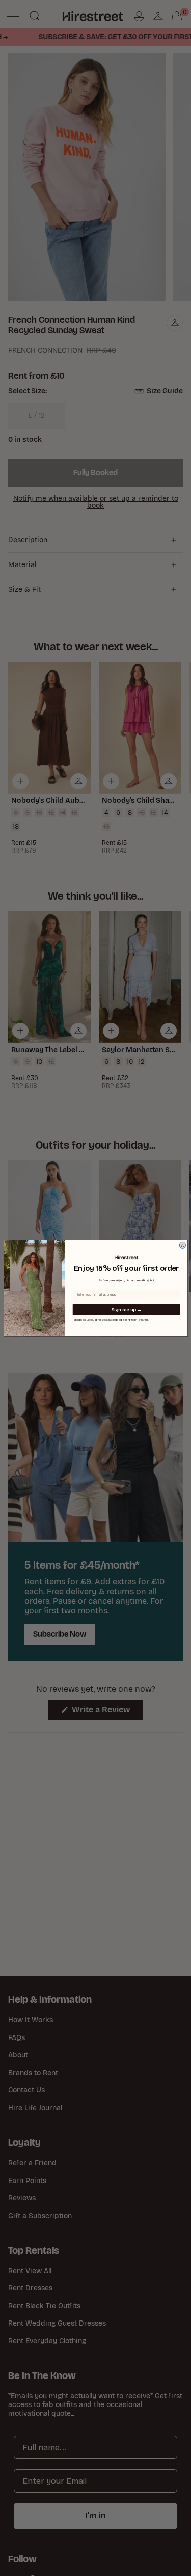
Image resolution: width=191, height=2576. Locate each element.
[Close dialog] (182, 1245)
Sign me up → (126, 1309)
